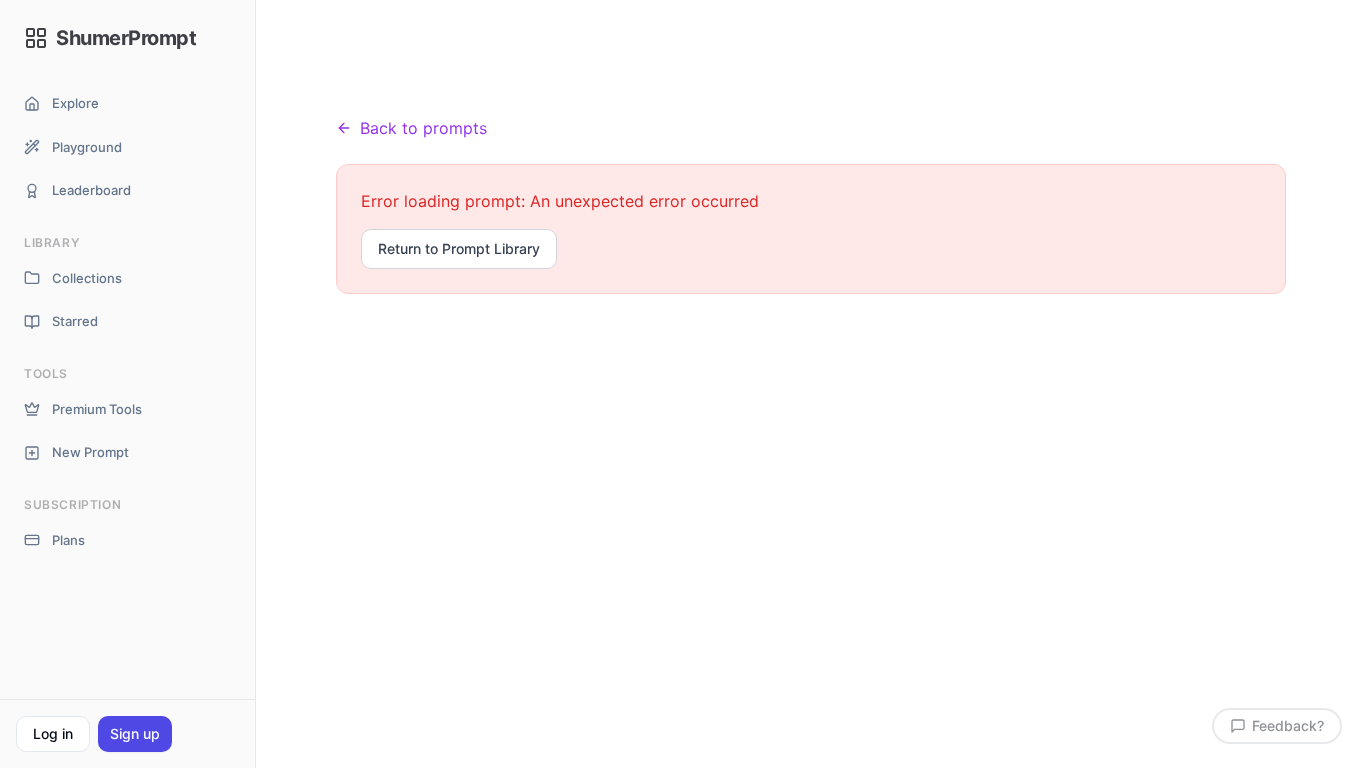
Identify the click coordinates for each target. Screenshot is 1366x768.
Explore (75, 103)
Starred (75, 321)
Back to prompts (423, 128)
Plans (68, 540)
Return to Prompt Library (459, 248)
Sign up (135, 733)
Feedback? (1288, 725)
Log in (53, 733)
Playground (87, 147)
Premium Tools (97, 409)
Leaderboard (91, 190)
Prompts (445, 89)
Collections (87, 278)
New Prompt (90, 452)
